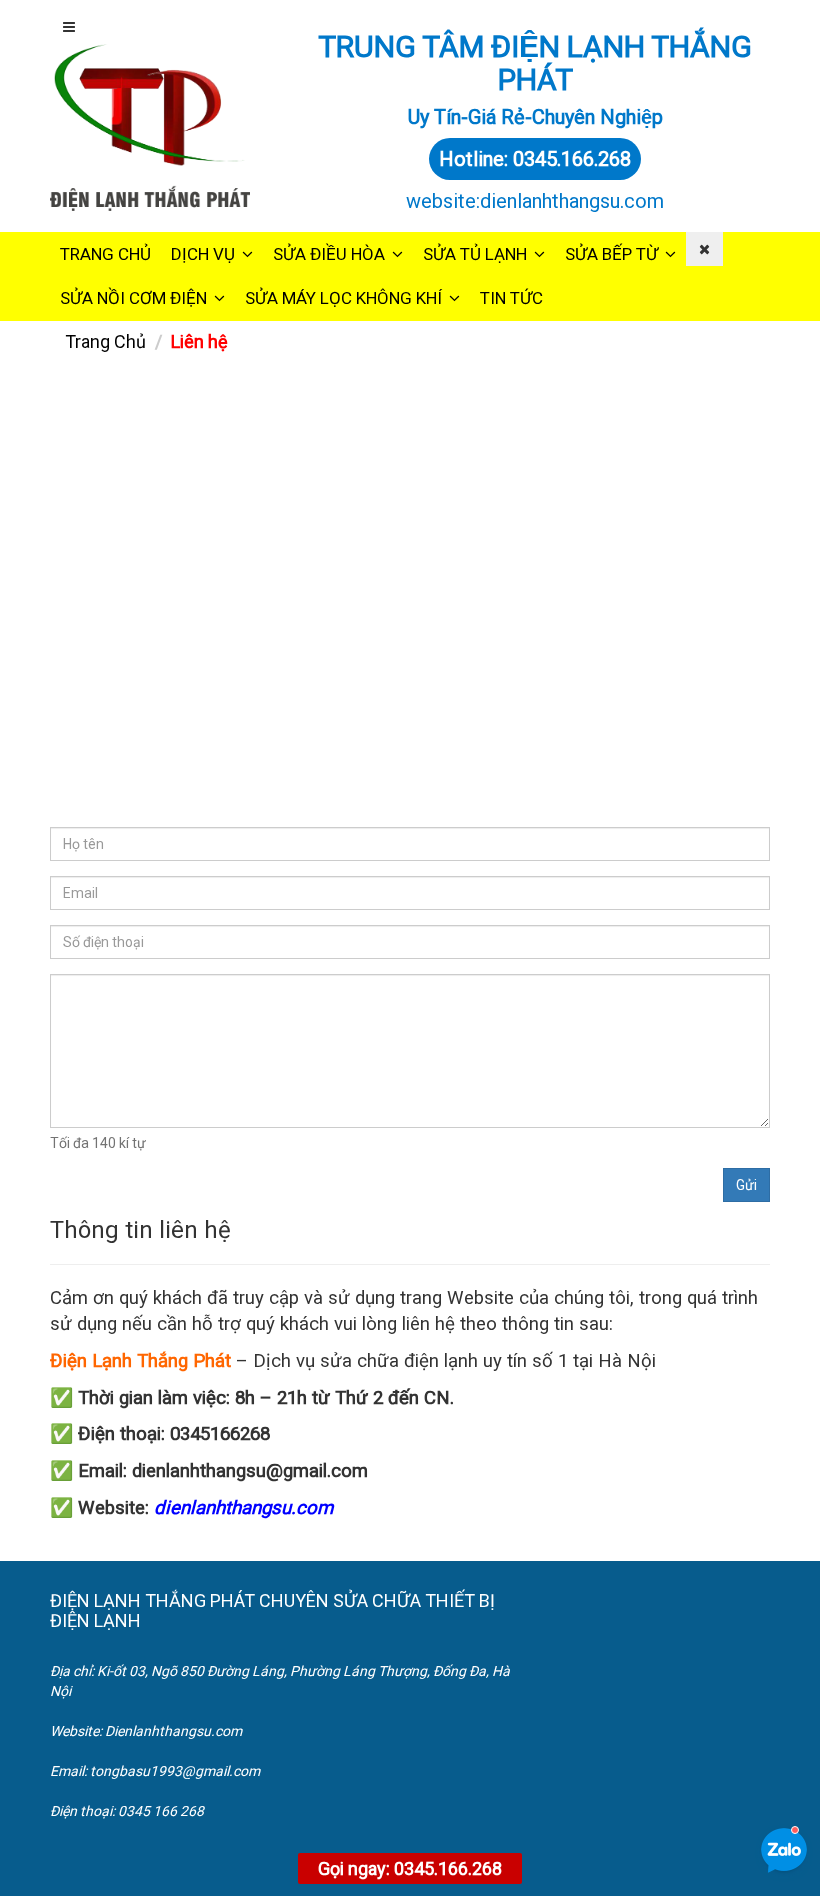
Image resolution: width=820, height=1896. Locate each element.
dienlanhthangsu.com (243, 1508)
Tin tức (511, 298)
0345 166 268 (161, 1811)
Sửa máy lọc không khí (343, 298)
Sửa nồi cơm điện (133, 298)
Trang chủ (105, 254)
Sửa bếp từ (611, 254)
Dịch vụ (203, 254)
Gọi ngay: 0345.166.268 (410, 1868)
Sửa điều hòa (329, 254)
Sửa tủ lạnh (475, 254)
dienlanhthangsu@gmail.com (250, 1471)
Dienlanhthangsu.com (173, 1731)
